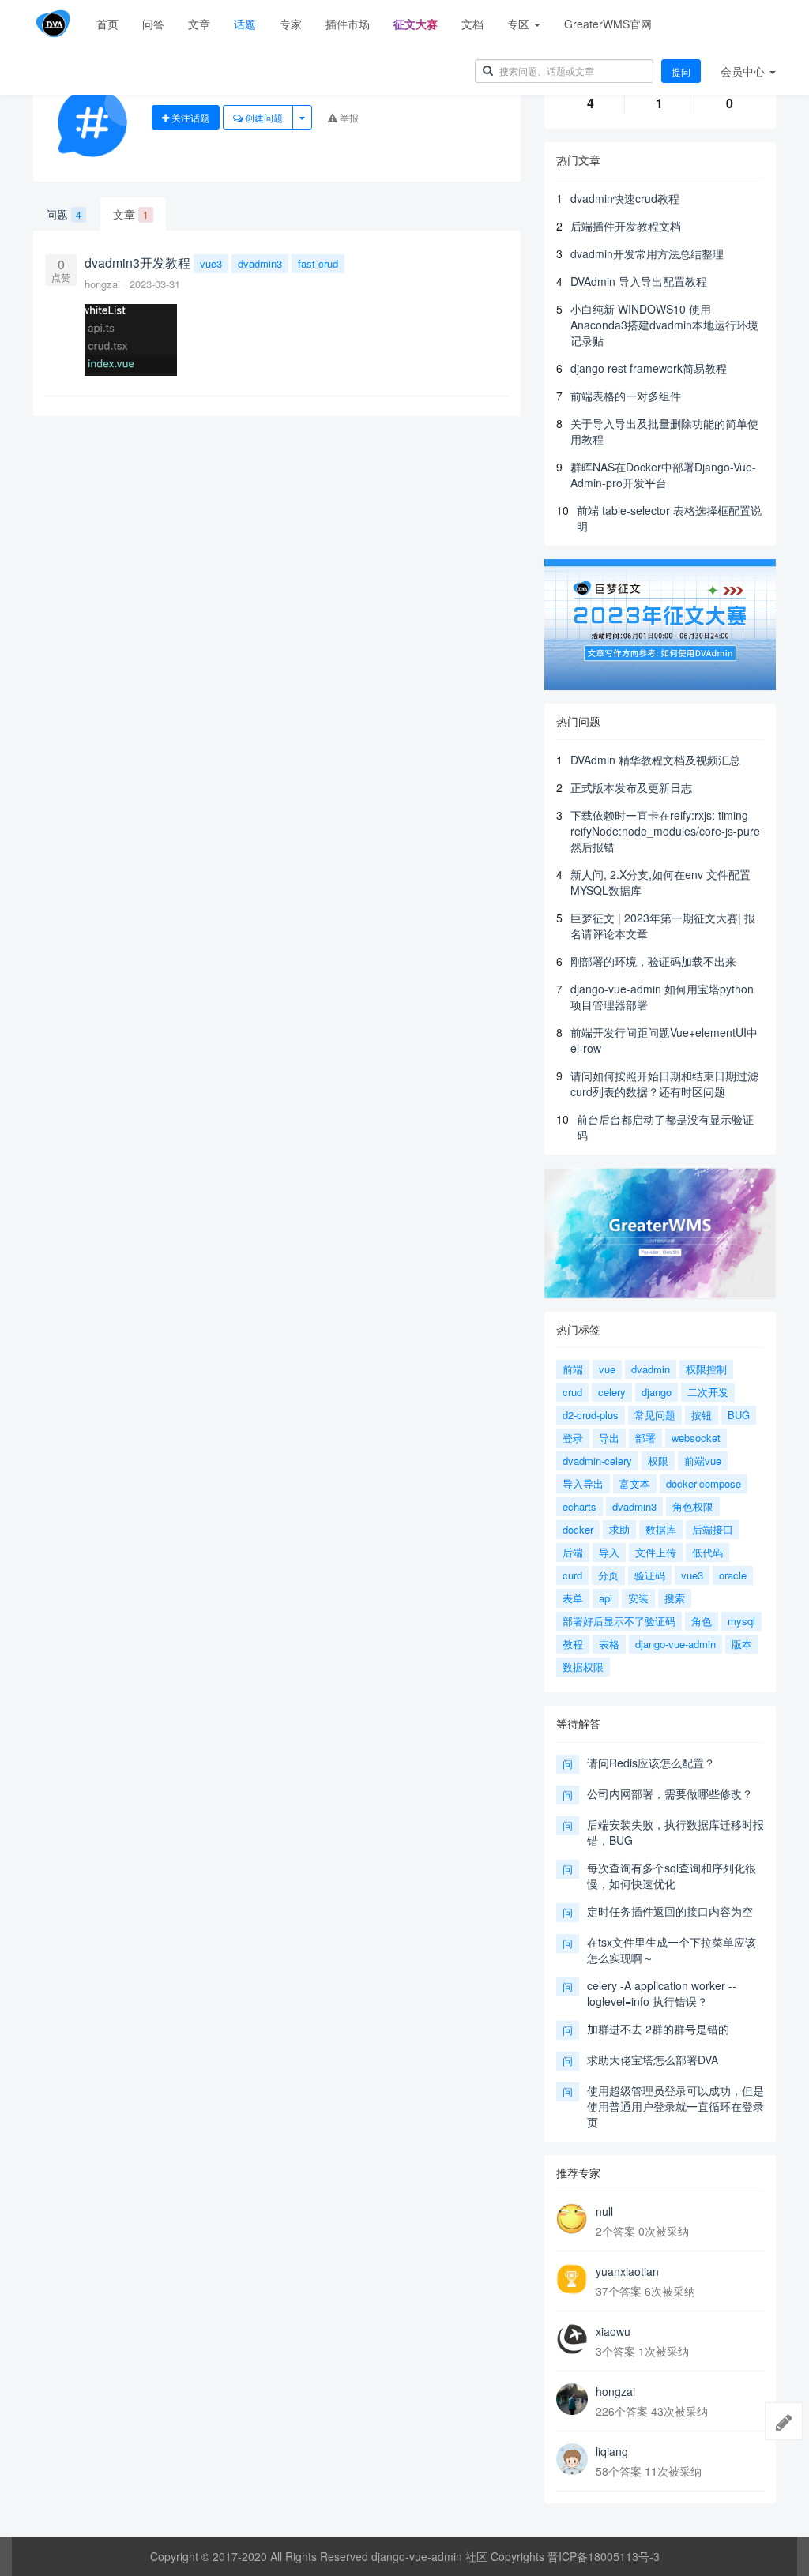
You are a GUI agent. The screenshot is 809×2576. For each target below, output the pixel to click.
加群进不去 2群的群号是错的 (658, 2029)
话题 (245, 24)
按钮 (702, 1415)
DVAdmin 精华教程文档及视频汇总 (655, 760)
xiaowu (613, 2331)
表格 (609, 1644)
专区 (520, 24)
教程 (573, 1644)
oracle (733, 1575)
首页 (107, 24)
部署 (645, 1438)
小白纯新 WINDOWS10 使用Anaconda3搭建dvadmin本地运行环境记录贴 (664, 325)
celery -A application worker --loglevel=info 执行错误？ (662, 1993)
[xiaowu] (572, 2339)
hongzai (104, 284)
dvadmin (651, 1369)
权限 (658, 1461)
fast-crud (318, 263)
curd (572, 1575)
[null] (572, 2219)
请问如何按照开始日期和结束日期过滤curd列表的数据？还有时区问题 (664, 1083)
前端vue (703, 1461)
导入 (609, 1552)
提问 (681, 71)
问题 (64, 214)
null (604, 2211)
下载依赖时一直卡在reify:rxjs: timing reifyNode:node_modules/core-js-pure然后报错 (665, 831)
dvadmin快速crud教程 (625, 198)
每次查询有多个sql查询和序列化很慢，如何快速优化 (672, 1876)
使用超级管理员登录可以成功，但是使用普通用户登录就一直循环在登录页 (675, 2106)
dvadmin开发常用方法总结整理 (647, 253)
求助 (619, 1529)
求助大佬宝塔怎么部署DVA (653, 2060)
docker (578, 1529)
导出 (609, 1438)
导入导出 (583, 1483)
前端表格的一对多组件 (626, 396)
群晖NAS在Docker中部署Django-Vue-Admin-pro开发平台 (663, 475)
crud (572, 1392)
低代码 (707, 1552)
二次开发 (708, 1392)
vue (607, 1369)
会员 (743, 71)
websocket (696, 1438)
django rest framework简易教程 (649, 368)
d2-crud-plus (591, 1415)
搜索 (675, 1598)
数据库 (661, 1529)
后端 (573, 1552)
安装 (638, 1598)
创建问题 (263, 117)
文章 (199, 24)
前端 (573, 1369)
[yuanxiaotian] (572, 2279)
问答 (153, 24)
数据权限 (583, 1667)
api (606, 1598)
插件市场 (348, 24)
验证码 (650, 1575)
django (657, 1392)
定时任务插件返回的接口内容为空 (670, 1911)
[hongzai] (572, 2399)
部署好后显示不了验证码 (619, 1621)
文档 (472, 24)
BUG (739, 1415)
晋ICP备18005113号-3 (604, 2556)
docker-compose (704, 1483)
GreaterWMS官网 (608, 24)
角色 (702, 1621)
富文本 (635, 1483)
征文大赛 (416, 24)
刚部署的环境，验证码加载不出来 (653, 961)
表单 (573, 1598)
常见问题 (655, 1415)
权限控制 (706, 1369)
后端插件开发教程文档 (626, 226)
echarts (579, 1506)
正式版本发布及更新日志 (631, 787)
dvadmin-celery (597, 1461)
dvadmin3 (260, 263)
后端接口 (713, 1529)
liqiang (612, 2451)
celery (612, 1392)
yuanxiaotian (627, 2271)
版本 (742, 1644)
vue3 (211, 263)
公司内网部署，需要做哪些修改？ (670, 1793)
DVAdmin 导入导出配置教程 (639, 281)
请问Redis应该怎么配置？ (651, 1763)
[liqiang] (572, 2459)
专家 (291, 24)
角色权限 (693, 1506)
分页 (608, 1575)
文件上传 (656, 1552)
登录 (573, 1438)
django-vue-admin (675, 1644)
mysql (741, 1621)
